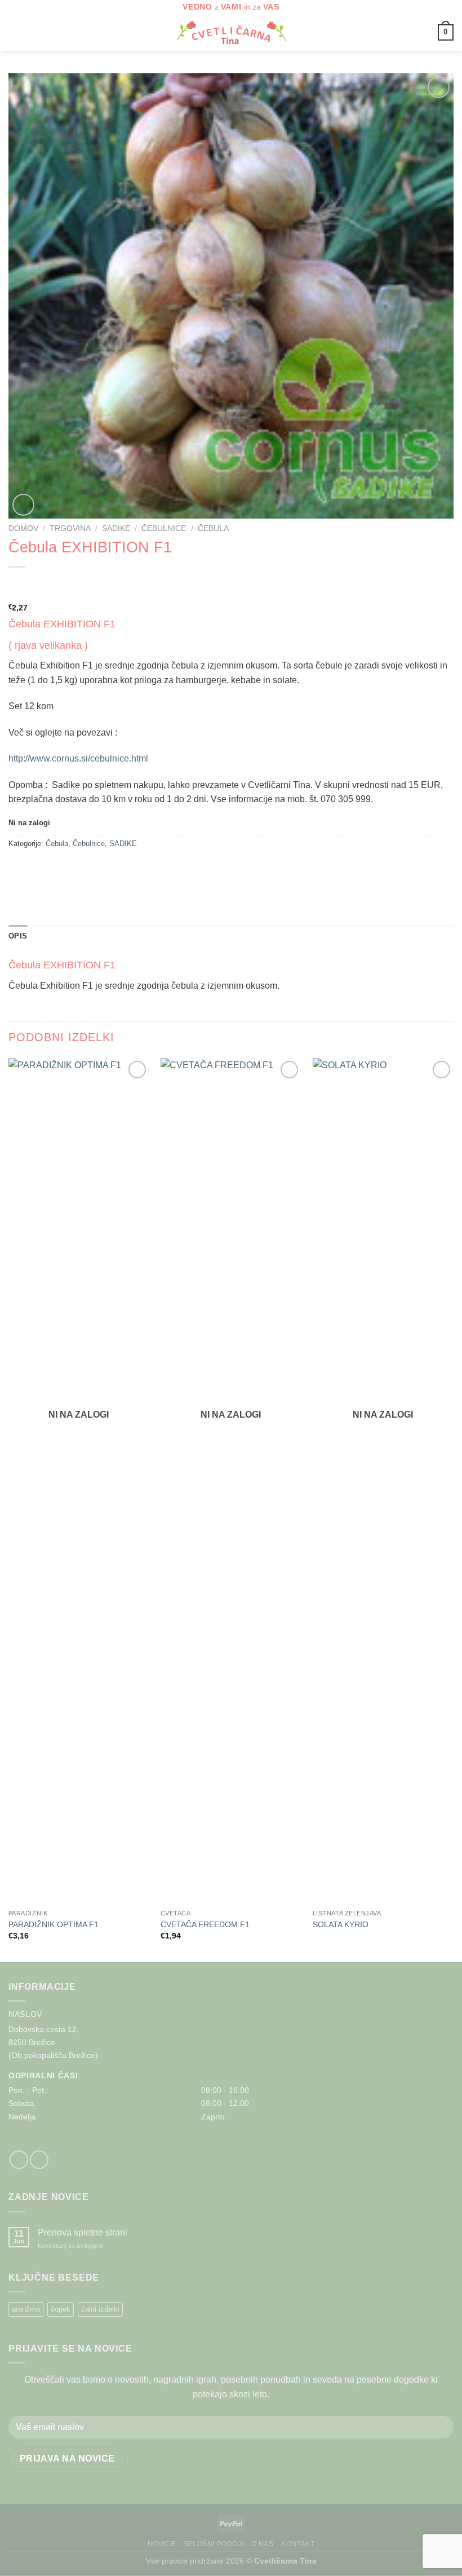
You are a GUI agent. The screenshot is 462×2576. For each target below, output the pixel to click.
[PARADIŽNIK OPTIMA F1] (79, 1481)
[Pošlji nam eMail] (39, 2160)
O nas (263, 2544)
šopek (61, 2309)
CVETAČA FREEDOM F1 (205, 1924)
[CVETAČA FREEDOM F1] (231, 1481)
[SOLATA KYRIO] (383, 1481)
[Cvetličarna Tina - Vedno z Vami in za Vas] (231, 33)
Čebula (213, 528)
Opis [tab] (18, 936)
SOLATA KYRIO (341, 1924)
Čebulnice (164, 528)
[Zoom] (23, 505)
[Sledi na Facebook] (19, 2160)
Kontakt (298, 2544)
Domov (23, 528)
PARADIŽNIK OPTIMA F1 (54, 1924)
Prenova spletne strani (83, 2232)
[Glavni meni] (15, 32)
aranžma (26, 2309)
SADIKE (116, 528)
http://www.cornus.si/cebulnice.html (78, 758)
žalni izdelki (100, 2309)
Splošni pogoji (214, 2544)
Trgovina (70, 528)
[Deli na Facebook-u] (19, 869)
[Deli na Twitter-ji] (39, 869)
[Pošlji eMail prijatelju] (59, 869)
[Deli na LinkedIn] (80, 869)
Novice (162, 2544)
